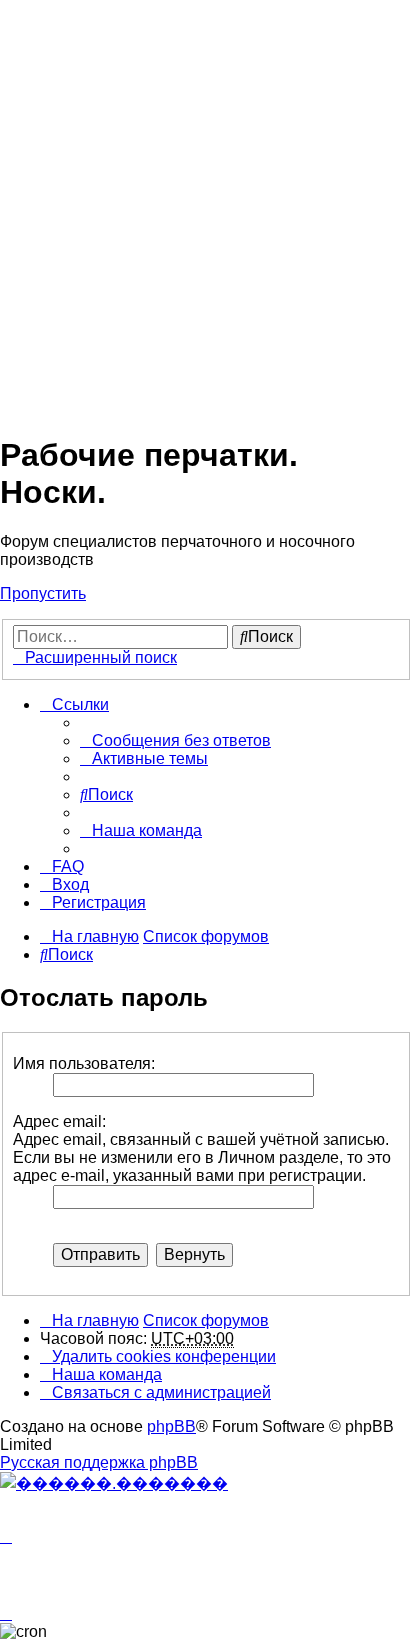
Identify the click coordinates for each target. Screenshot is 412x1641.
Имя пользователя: (84, 1063)
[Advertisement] (206, 206)
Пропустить (43, 593)
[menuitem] (175, 740)
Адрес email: (59, 1121)
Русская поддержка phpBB (99, 1462)
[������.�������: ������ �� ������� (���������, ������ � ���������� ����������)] (114, 1483)
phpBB (171, 1426)
